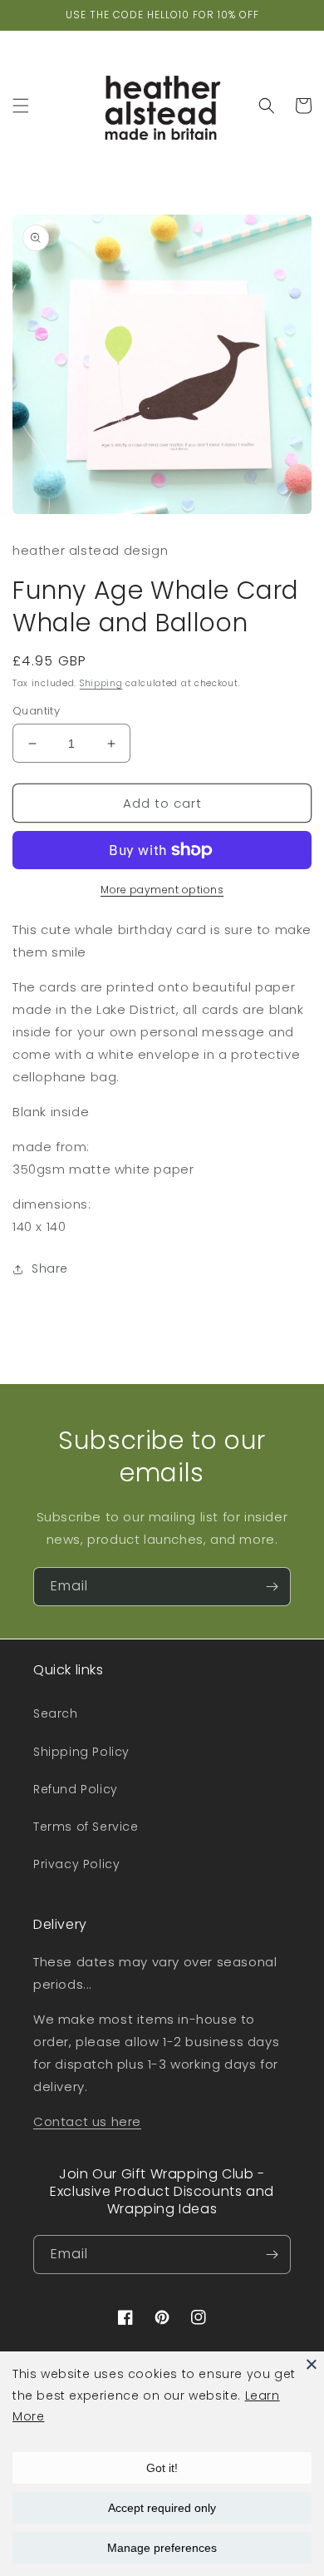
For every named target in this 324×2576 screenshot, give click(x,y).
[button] (21, 106)
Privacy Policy (76, 1864)
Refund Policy (76, 1789)
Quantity (36, 711)
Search (56, 1713)
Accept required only (162, 2508)
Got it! (162, 2468)
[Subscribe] (272, 1587)
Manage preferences (162, 2548)
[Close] (312, 2364)
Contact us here (87, 2121)
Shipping (101, 683)
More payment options (162, 890)
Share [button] (50, 1268)
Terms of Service (86, 1827)
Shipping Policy (81, 1752)
